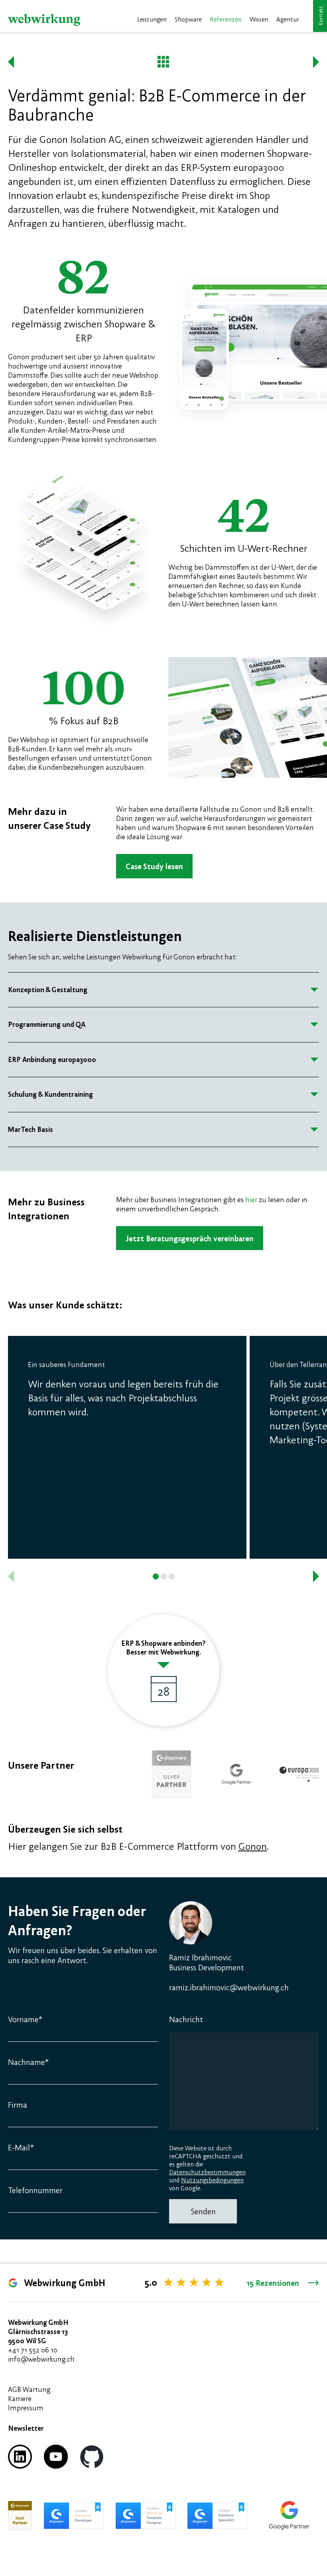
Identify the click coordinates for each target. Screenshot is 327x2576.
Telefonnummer (35, 2190)
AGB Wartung (29, 2389)
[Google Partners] (289, 2516)
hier (251, 1200)
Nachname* (28, 2062)
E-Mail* (21, 2147)
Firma (18, 2105)
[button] (156, 1576)
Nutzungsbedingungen (212, 2180)
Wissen (259, 19)
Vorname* (25, 2019)
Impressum (26, 2408)
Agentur (288, 19)
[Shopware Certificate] (20, 2516)
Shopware (188, 19)
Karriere (20, 2399)
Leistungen (152, 19)
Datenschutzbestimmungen (207, 2172)
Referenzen (226, 19)
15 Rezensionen (273, 2283)
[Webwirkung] (44, 20)
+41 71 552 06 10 (33, 2350)
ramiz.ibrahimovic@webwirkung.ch (229, 1987)
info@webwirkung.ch (41, 2359)
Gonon (252, 1846)
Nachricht (186, 2019)
